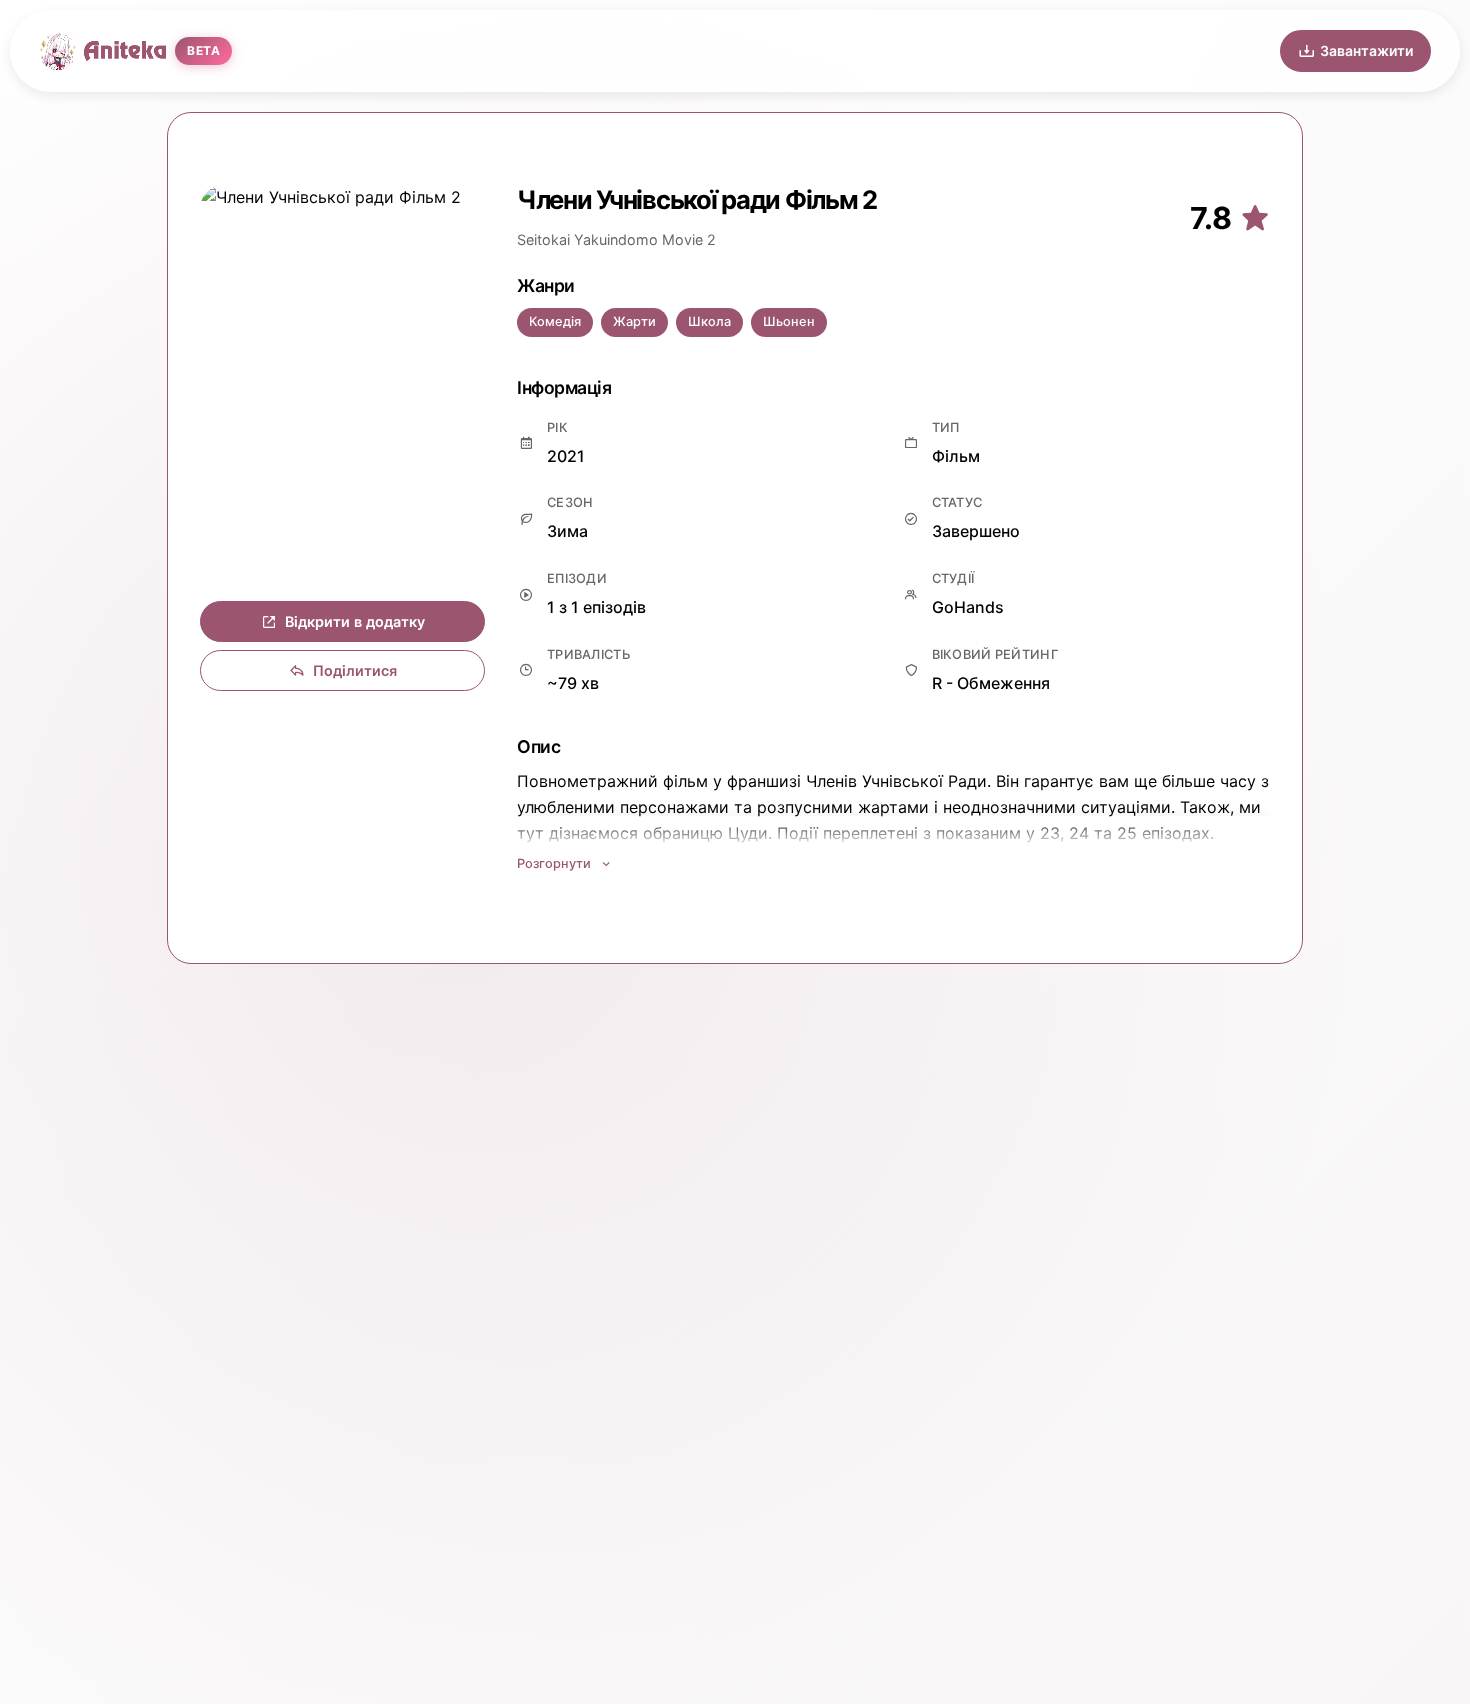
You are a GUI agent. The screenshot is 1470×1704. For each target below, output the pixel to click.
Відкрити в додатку (355, 621)
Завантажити (1366, 50)
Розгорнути (554, 863)
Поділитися (355, 670)
